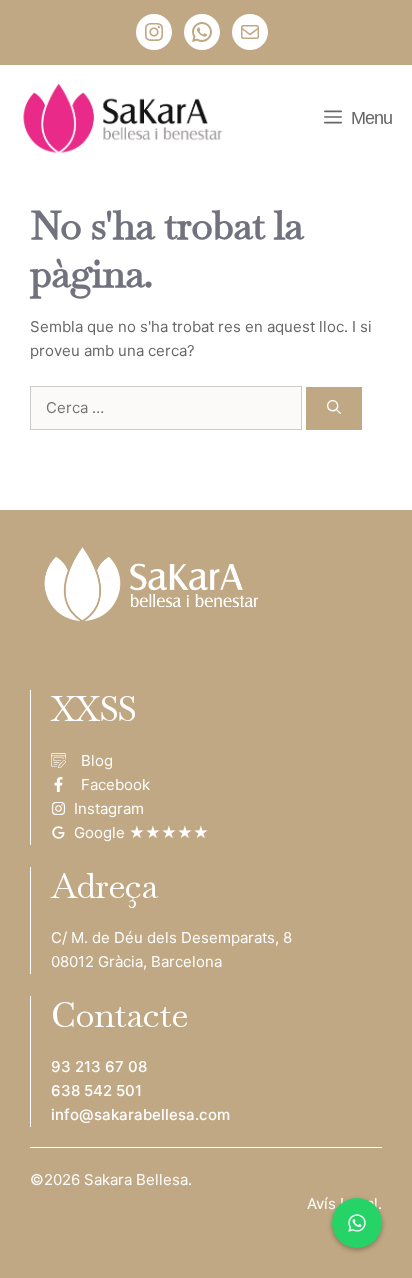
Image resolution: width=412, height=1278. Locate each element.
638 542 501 (96, 1090)
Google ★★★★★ (141, 832)
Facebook (115, 784)
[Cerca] (334, 408)
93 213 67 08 (99, 1066)
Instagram (109, 808)
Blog (97, 760)
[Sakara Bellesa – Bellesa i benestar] (127, 118)
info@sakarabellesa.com (140, 1114)
